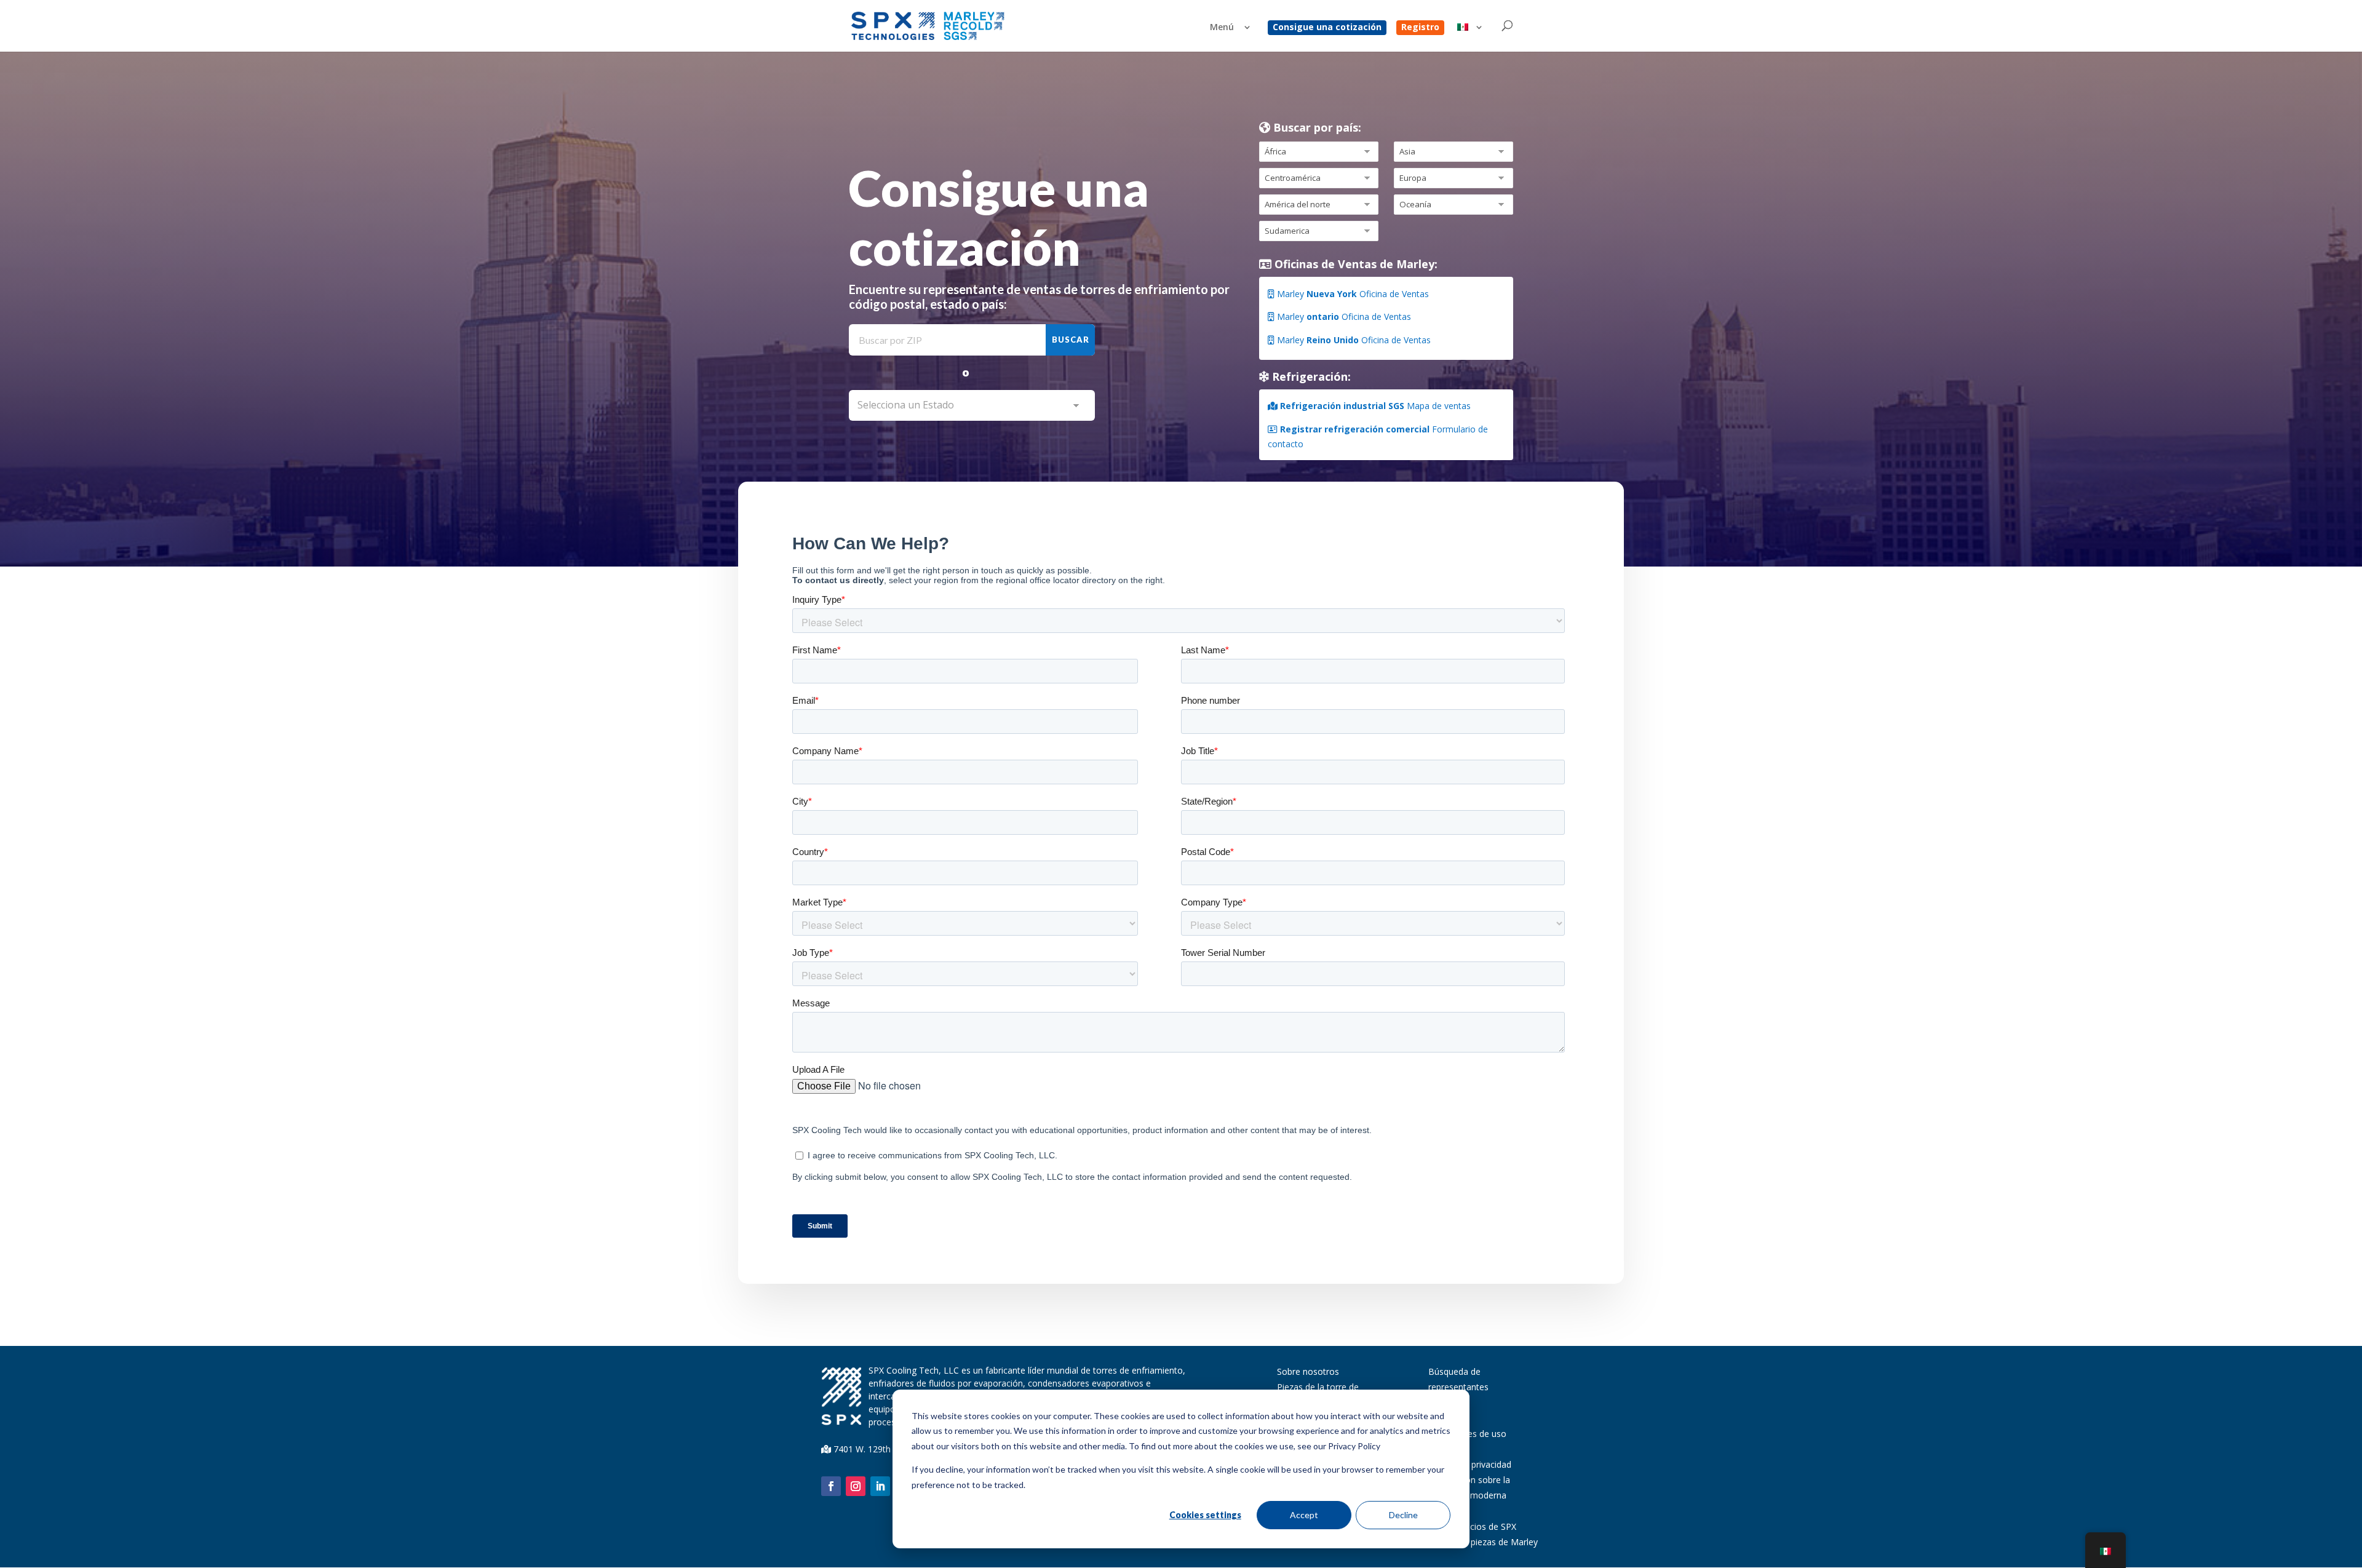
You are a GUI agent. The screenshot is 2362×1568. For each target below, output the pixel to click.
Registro (1420, 28)
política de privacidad (1470, 1464)
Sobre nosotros (1308, 1371)
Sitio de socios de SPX (1472, 1526)
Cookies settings (1205, 1515)
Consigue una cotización (1327, 28)
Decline (1403, 1515)
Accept (1304, 1515)
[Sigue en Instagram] (856, 1486)
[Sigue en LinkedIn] (880, 1486)
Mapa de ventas (1375, 406)
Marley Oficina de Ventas (1352, 294)
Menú (1222, 28)
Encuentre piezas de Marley (1483, 1542)
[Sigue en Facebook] (831, 1486)
